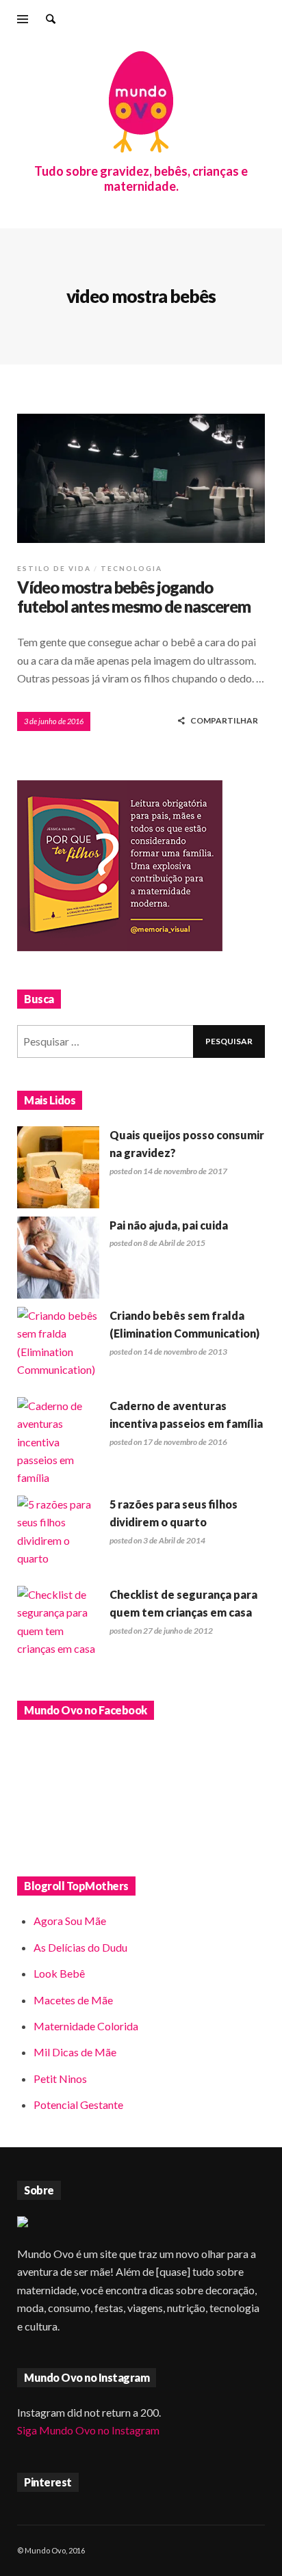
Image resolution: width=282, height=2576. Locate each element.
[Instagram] (216, 21)
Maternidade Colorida (86, 2026)
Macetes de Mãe (73, 2000)
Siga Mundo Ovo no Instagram (88, 2430)
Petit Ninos (60, 2079)
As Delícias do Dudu (80, 1947)
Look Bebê (59, 1973)
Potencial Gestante (78, 2104)
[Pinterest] (239, 21)
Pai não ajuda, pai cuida (169, 1225)
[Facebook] (171, 21)
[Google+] (194, 21)
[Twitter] (261, 21)
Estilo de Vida (54, 568)
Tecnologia (131, 568)
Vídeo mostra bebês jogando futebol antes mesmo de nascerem (134, 597)
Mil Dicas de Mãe (75, 2052)
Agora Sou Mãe (70, 1921)
